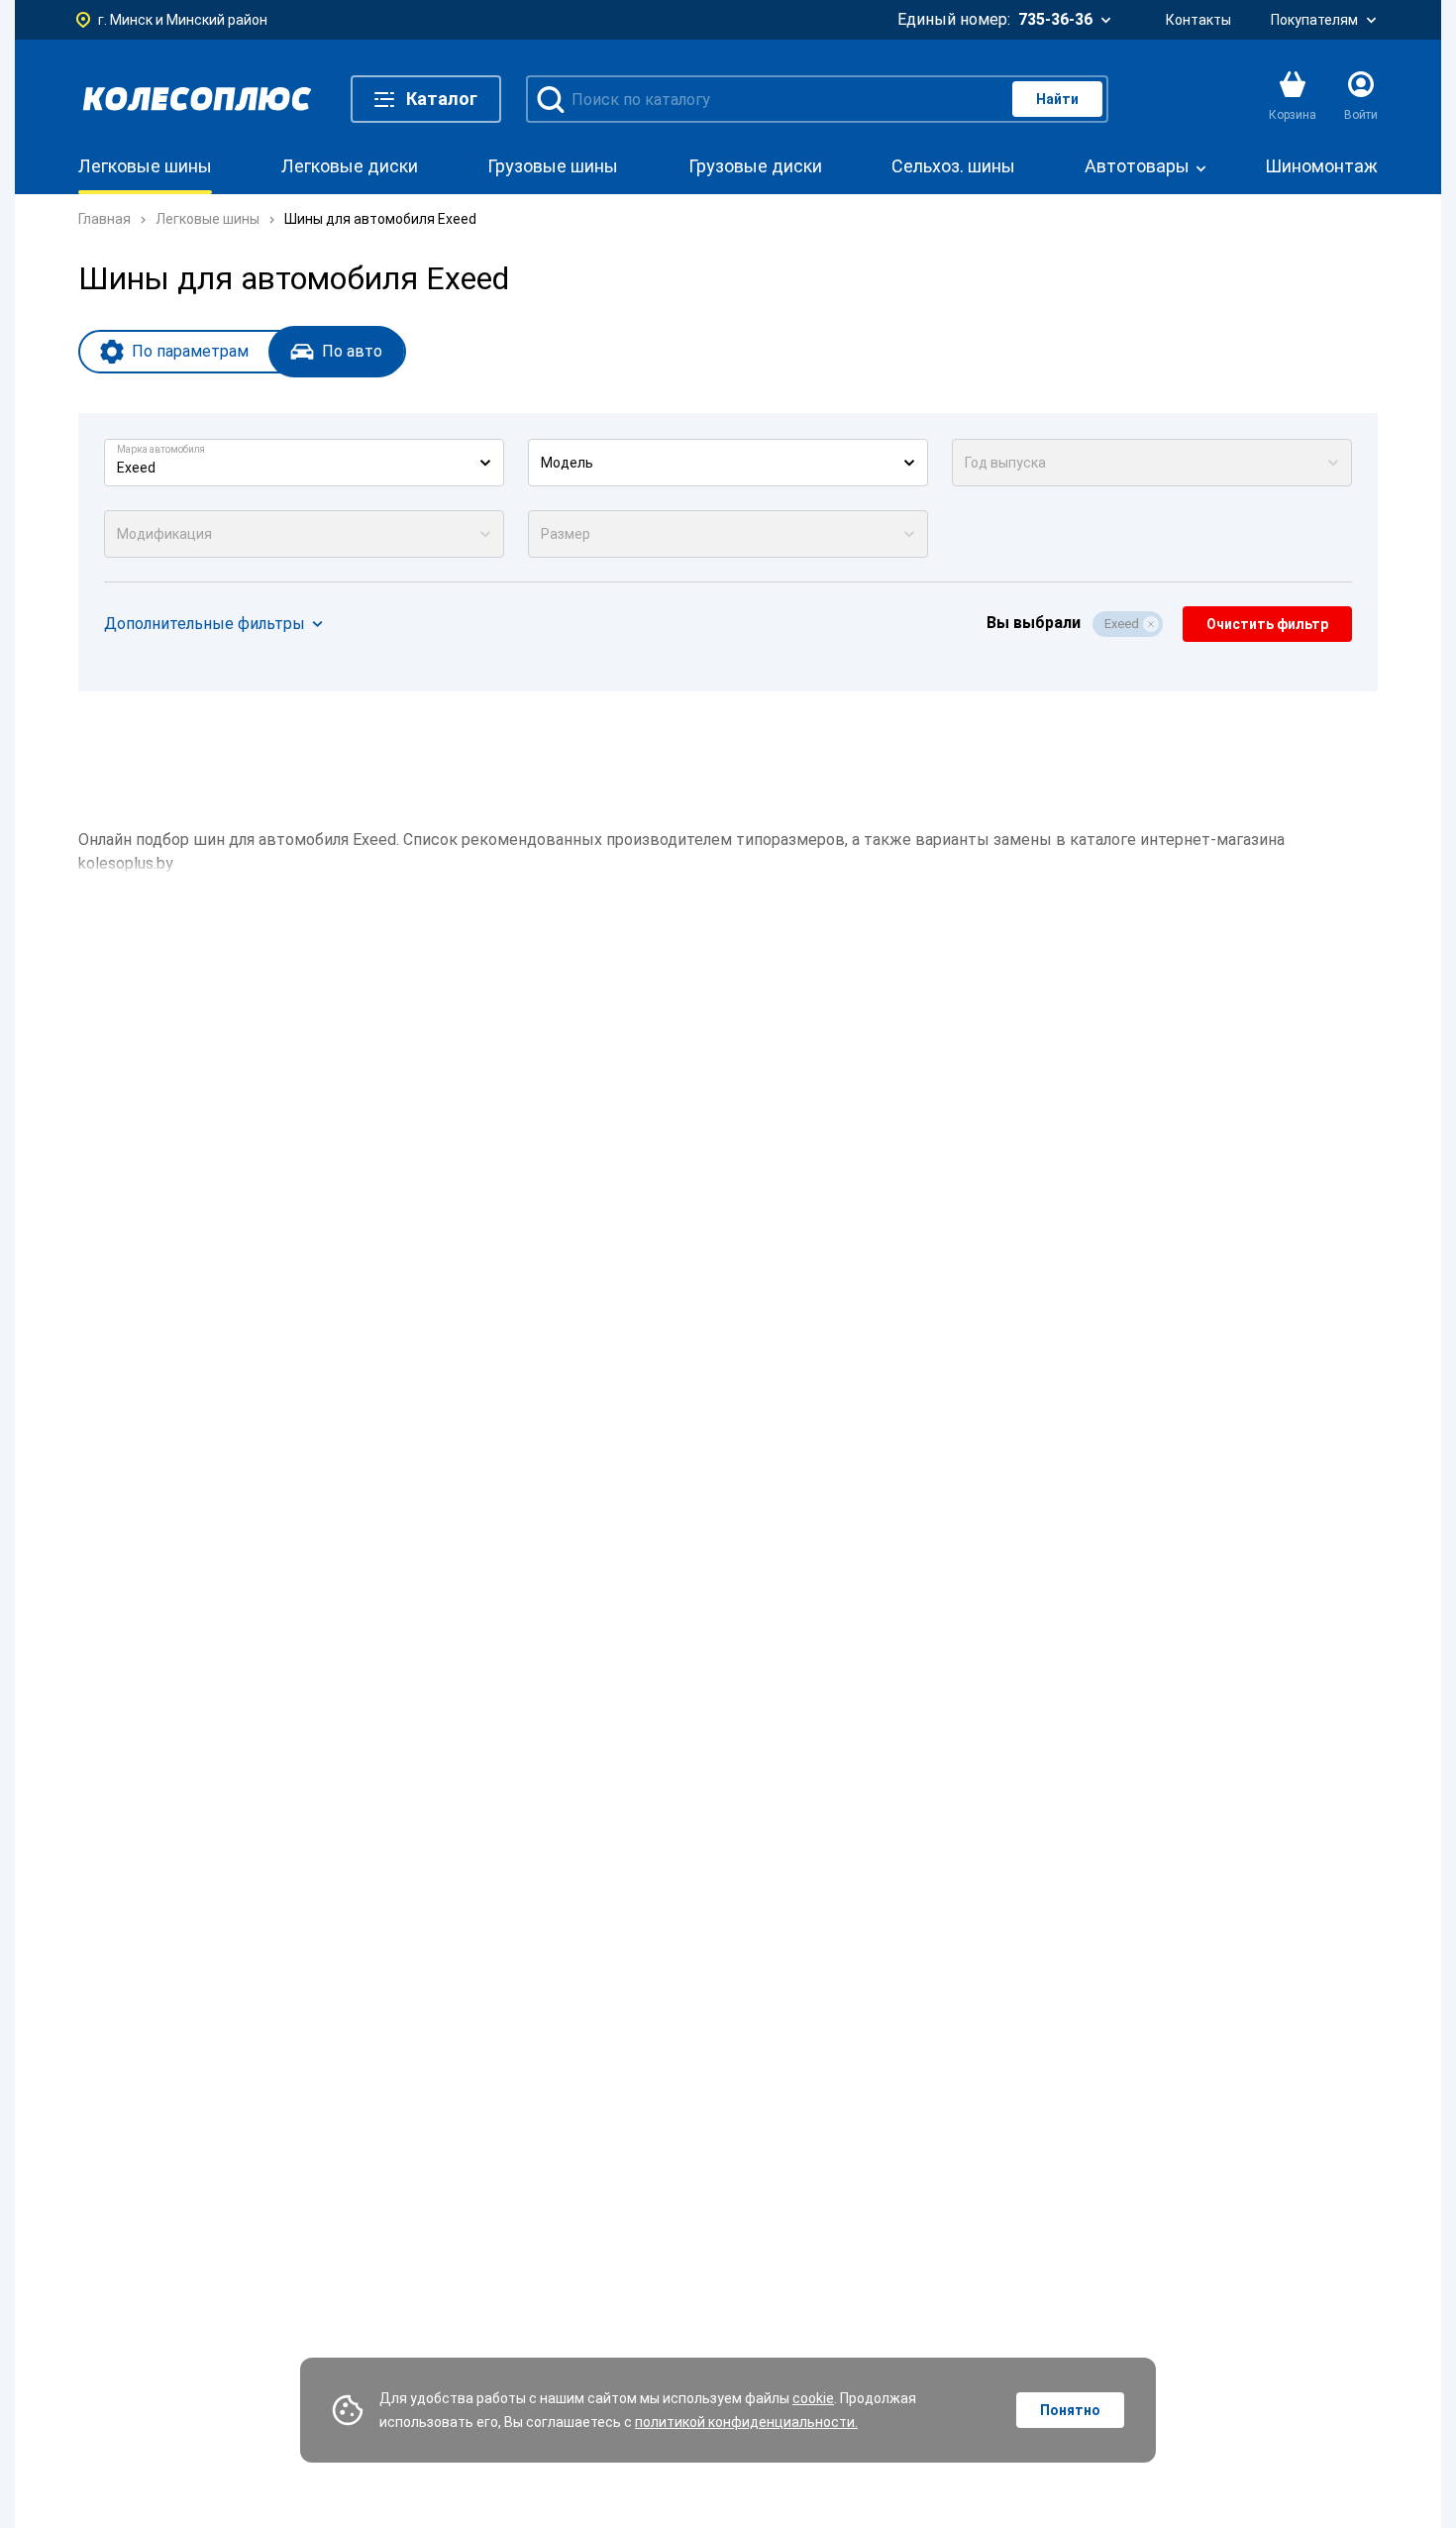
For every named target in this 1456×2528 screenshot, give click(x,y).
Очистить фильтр (1267, 624)
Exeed (1122, 624)
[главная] (197, 99)
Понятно (1070, 2410)
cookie (813, 2398)
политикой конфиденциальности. (746, 2422)
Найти (1057, 99)
